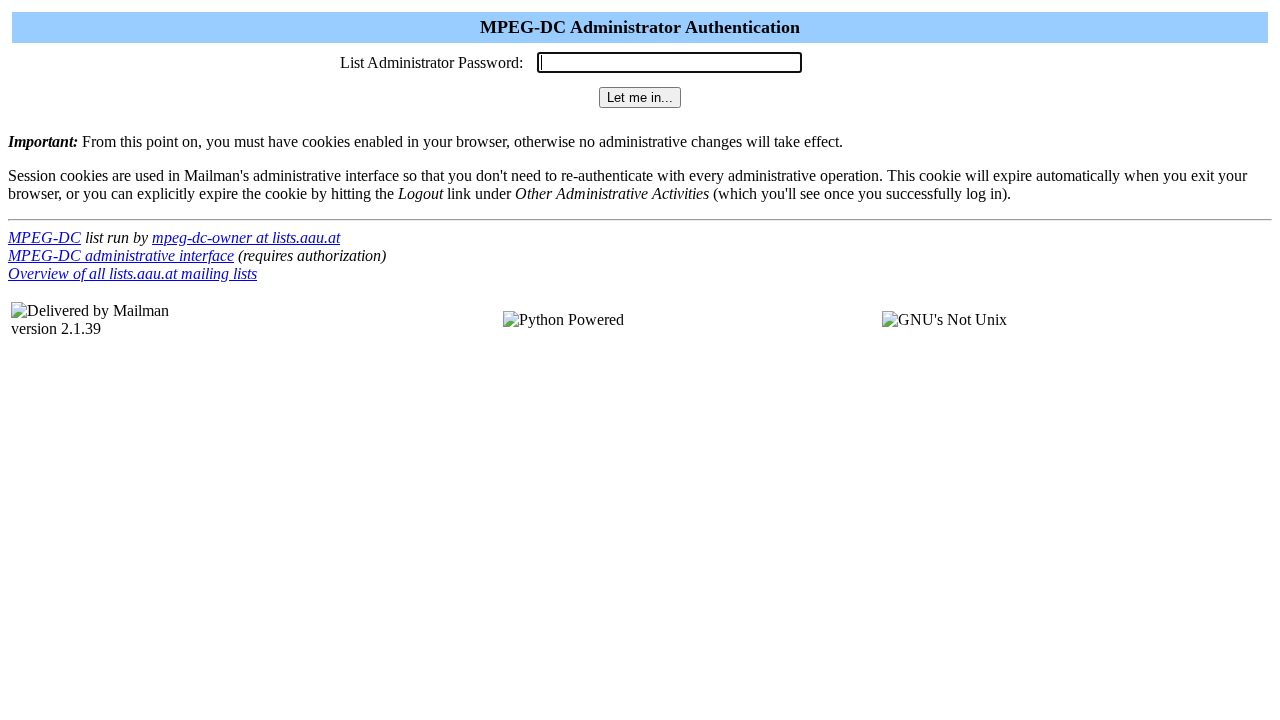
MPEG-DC (44, 237)
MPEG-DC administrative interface (121, 255)
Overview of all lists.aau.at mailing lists (132, 273)
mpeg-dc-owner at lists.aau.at (246, 237)
